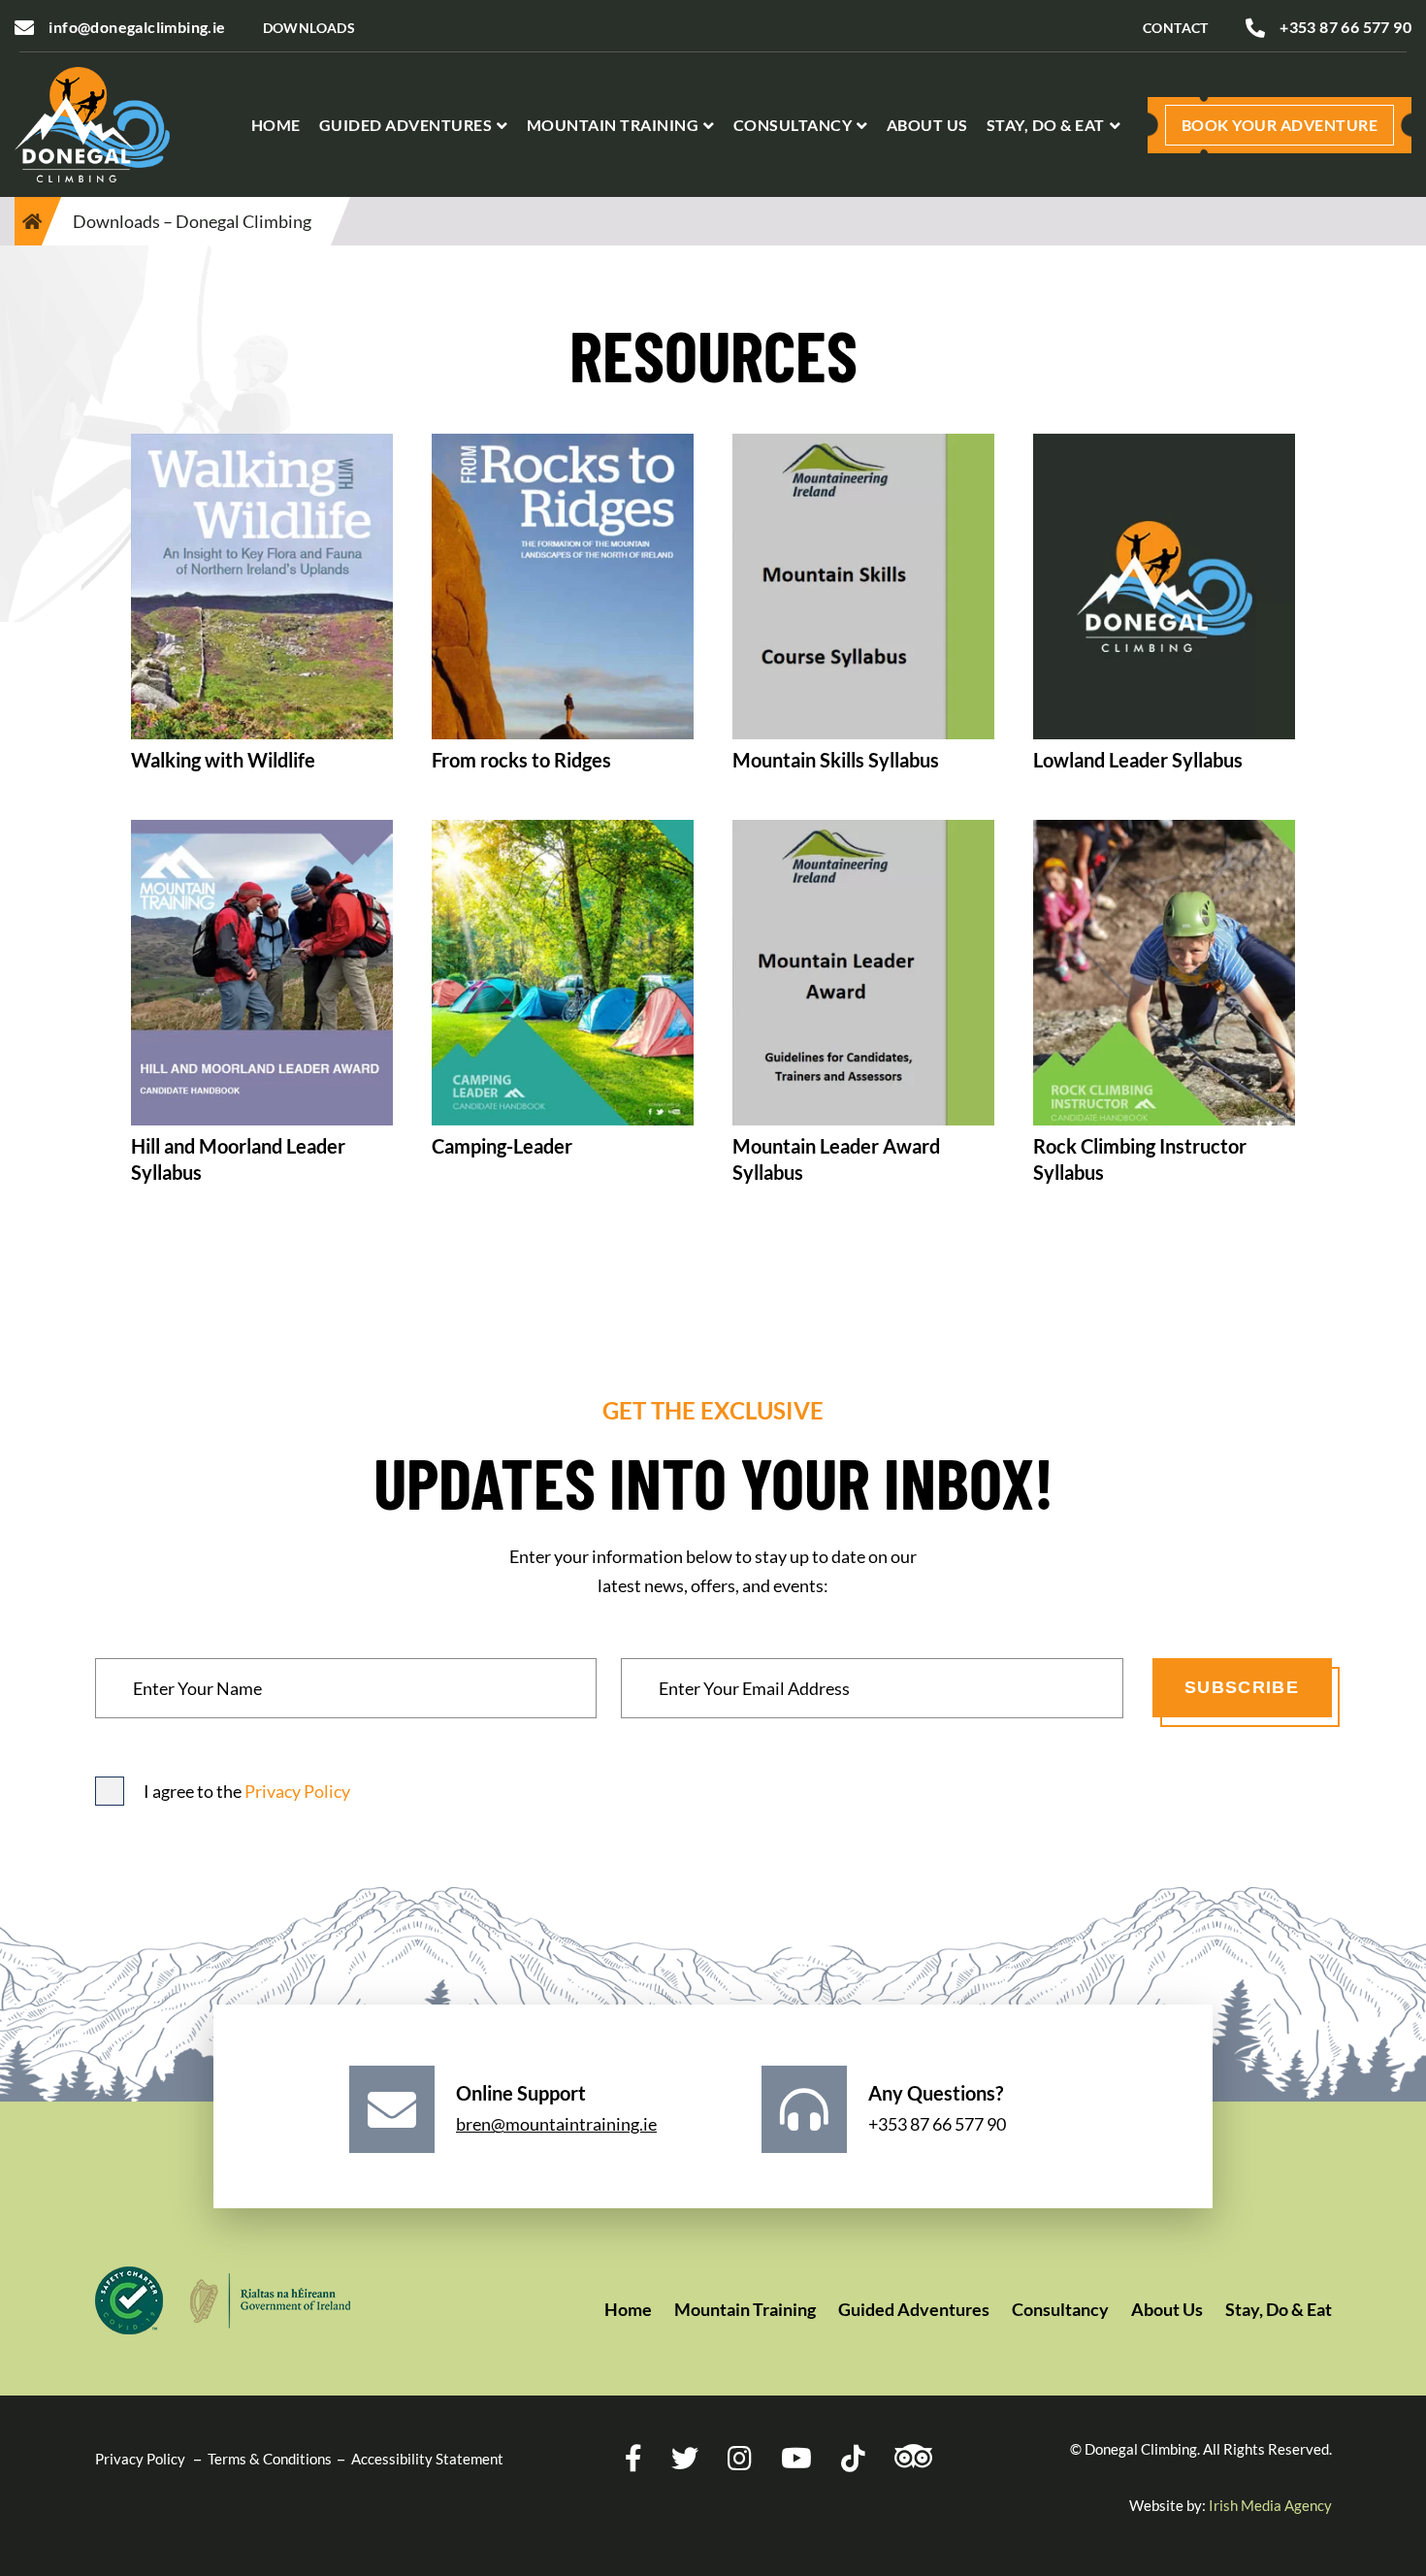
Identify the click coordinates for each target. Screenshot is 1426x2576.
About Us (927, 125)
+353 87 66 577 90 (1345, 27)
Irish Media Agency (1270, 2505)
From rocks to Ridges (521, 760)
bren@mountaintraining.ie (556, 2124)
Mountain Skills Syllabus (836, 760)
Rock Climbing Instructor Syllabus (1140, 1159)
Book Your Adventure (1280, 125)
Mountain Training (613, 125)
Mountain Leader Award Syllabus (836, 1159)
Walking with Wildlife (223, 760)
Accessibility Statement (427, 2459)
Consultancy (793, 125)
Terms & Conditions (270, 2459)
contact (1176, 28)
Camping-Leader (502, 1146)
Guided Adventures (406, 125)
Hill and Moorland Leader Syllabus (238, 1159)
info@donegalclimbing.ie (137, 27)
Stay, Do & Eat (1046, 125)
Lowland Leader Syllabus (1138, 760)
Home (276, 125)
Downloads (309, 28)
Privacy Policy (297, 1791)
